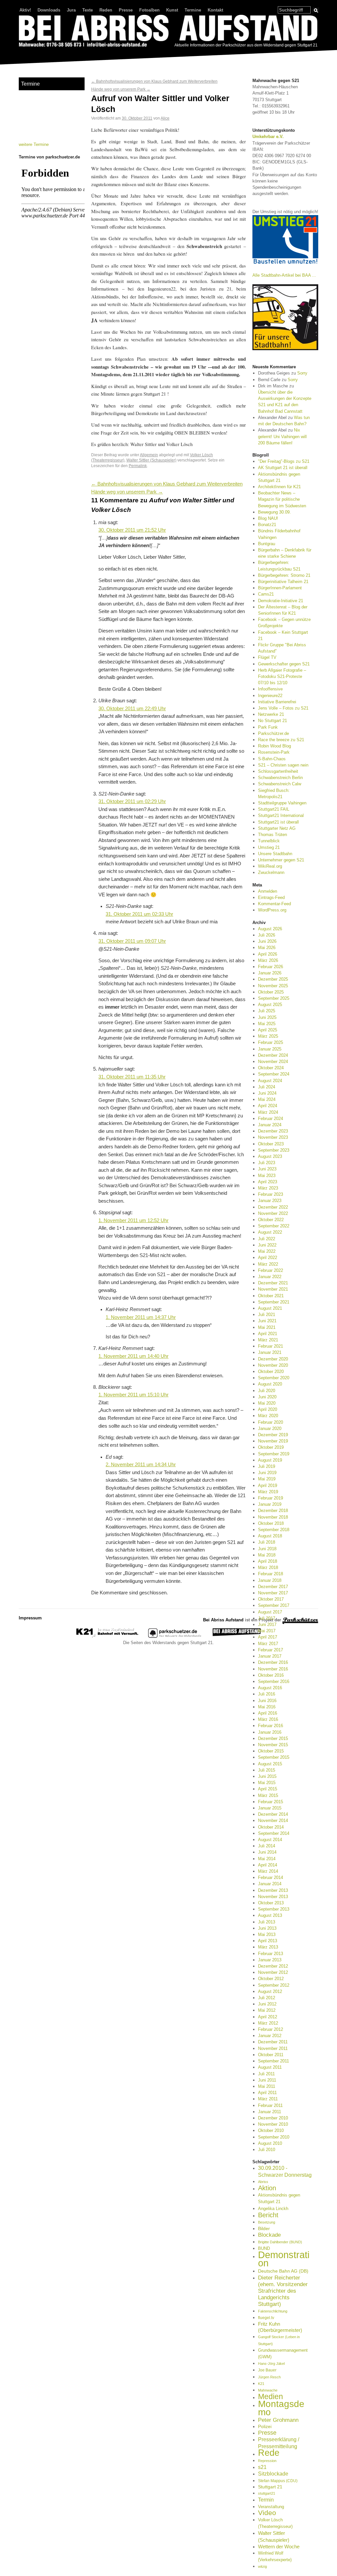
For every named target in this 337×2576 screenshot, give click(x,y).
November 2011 (273, 2048)
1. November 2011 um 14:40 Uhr (133, 1356)
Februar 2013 (271, 1954)
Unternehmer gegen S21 (281, 860)
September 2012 (274, 1985)
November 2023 (273, 1137)
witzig (262, 2566)
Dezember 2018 (273, 1511)
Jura (71, 10)
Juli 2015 (267, 1770)
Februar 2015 (271, 1802)
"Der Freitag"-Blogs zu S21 (284, 461)
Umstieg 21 (269, 847)
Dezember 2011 (273, 2042)
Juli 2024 (267, 1087)
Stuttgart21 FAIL (274, 809)
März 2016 (268, 1719)
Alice (165, 118)
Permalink (138, 466)
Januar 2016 (270, 1732)
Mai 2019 (267, 1479)
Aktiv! (25, 10)
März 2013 (268, 1947)
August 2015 (270, 1764)
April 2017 (268, 1637)
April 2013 (268, 1941)
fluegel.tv (266, 2318)
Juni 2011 (267, 2080)
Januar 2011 (270, 2112)
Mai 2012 (267, 2010)
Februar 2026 (271, 967)
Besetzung (267, 2222)
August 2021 (270, 1308)
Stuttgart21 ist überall (278, 822)
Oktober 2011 (271, 2055)
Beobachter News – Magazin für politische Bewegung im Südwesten (282, 499)
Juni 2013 (267, 1928)
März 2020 (268, 1416)
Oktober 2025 (271, 992)
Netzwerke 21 (271, 714)
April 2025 (268, 1030)
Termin (266, 2500)
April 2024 (268, 1106)
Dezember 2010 (273, 2118)
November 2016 (273, 1669)
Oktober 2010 (271, 2130)
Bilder (264, 2228)
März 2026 (268, 960)
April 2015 (268, 1789)
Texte (88, 10)
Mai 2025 (267, 1024)
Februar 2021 (271, 1346)
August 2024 (270, 1081)
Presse (126, 10)
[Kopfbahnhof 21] (107, 1636)
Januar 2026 (270, 973)
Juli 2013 (267, 1922)
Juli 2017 (267, 1618)
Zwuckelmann (271, 872)
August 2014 (270, 1840)
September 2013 (274, 1909)
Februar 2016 (271, 1726)
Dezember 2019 (273, 1435)
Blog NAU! (268, 518)
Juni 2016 (267, 1701)
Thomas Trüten (272, 835)
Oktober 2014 (271, 1827)
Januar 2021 (270, 1352)
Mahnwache (268, 2390)
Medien (271, 2396)
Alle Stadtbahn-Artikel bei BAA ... (284, 275)
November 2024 (273, 1062)
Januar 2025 (270, 1049)
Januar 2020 (270, 1428)
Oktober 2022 (271, 1220)
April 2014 (268, 1865)
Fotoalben (149, 10)
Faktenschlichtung (273, 2311)
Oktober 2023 (271, 1144)
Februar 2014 (271, 1877)
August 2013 (270, 1915)
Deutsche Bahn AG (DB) (283, 2271)
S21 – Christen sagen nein (283, 765)
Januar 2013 (270, 1960)
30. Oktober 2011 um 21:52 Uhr (132, 530)
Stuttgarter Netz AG (277, 828)
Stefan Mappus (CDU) (278, 2481)
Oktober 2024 (271, 1068)
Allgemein (149, 455)
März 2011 (268, 2099)
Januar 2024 (270, 1125)
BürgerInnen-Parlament (280, 588)
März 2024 (268, 1112)
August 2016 (270, 1688)
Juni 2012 (267, 2004)
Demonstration (284, 2259)
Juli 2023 (267, 1163)
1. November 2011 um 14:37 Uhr (141, 1317)
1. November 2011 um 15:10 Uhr (133, 1395)
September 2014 (274, 1833)
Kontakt (215, 10)
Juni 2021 (267, 1321)
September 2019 (274, 1454)
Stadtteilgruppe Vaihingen (282, 803)
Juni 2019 (267, 1473)
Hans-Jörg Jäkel (271, 2364)
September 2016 (274, 1681)
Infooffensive (270, 689)
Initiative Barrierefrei (277, 702)
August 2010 (270, 2143)
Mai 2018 (267, 1555)
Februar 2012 (271, 2029)
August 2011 (270, 2067)
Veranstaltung (271, 2507)
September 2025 (274, 998)
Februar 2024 (271, 1119)
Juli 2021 (267, 1315)
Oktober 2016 (271, 1675)
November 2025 (273, 986)
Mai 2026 (267, 948)
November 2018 (273, 1517)
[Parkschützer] (175, 1636)
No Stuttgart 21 (272, 721)
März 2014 (268, 1871)
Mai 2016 (267, 1707)
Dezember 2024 (273, 1055)
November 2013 (273, 1897)
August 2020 (270, 1384)
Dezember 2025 (273, 979)
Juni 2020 (267, 1397)
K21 (261, 2384)
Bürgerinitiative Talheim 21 (283, 582)
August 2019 (270, 1460)
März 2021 (268, 1340)
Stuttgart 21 (270, 2487)
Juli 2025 (267, 1011)
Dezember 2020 (273, 1359)
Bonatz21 (267, 525)
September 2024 (274, 1074)
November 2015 (273, 1745)
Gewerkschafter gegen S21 (284, 664)
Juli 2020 (267, 1391)
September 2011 (273, 2061)
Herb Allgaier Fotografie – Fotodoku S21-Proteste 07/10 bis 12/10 (282, 676)
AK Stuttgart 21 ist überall (283, 468)
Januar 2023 (270, 1201)
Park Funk (268, 727)
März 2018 (268, 1568)
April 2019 (268, 1485)
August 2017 (270, 1612)
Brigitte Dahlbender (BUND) (280, 2242)
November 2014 (273, 1820)
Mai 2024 (267, 1099)
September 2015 (274, 1757)
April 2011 (267, 2093)
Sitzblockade (273, 2474)
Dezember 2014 (273, 1814)
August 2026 (270, 929)
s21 (262, 2467)
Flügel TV (267, 657)
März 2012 (268, 2023)
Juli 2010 (267, 2150)
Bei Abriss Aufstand (43, 54)
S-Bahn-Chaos (272, 759)
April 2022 (268, 1258)
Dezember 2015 (273, 1738)
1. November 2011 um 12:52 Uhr (133, 1220)
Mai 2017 (267, 1631)
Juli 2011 (266, 2074)
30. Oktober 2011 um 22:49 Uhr (132, 709)
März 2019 (268, 1492)
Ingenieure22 (270, 696)
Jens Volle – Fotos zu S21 (283, 708)
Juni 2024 (267, 1093)
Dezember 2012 (273, 1966)
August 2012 (270, 1991)
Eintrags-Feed (271, 897)
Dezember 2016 (273, 1662)
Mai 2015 (267, 1783)
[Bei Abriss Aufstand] (168, 32)
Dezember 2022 (273, 1207)
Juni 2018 (267, 1549)
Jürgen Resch (269, 2377)
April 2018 (268, 1561)
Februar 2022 (271, 1270)
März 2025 (268, 1036)
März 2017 (268, 1644)
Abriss (263, 2182)
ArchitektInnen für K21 (279, 487)
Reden (106, 10)
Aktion (267, 2188)
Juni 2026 (267, 941)
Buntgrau (267, 544)
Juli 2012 (267, 1998)
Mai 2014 (267, 1859)
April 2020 (268, 1409)
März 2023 (268, 1188)
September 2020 (274, 1378)
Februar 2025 (271, 1042)
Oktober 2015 (271, 1751)
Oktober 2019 (271, 1447)
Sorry (302, 373)
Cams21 (266, 594)
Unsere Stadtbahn (275, 854)
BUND (264, 2248)
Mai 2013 (267, 1934)
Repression (267, 2461)
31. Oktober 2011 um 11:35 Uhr (132, 1077)
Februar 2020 (271, 1422)
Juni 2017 (267, 1624)
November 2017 (273, 1593)
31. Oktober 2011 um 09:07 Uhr (132, 941)
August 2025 (270, 1005)
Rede (269, 2453)
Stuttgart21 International (281, 815)
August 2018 (270, 1536)
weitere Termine (34, 144)
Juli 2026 (267, 935)
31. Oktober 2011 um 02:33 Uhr (139, 914)
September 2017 (274, 1605)
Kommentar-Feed (274, 904)
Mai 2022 (267, 1251)
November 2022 (273, 1213)
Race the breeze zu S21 (281, 740)
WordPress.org (272, 910)
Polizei (265, 2426)
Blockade (269, 2235)
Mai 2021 (267, 1327)
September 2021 (274, 1302)
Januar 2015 (270, 1808)
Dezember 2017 (273, 1587)
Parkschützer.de (273, 733)
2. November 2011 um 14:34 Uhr (141, 1465)
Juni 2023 (267, 1169)
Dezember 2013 (273, 1890)
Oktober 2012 (271, 1979)
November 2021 (273, 1289)
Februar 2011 (270, 2105)
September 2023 (274, 1150)
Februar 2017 (271, 1650)
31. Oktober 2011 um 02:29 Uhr (132, 801)
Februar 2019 (271, 1498)
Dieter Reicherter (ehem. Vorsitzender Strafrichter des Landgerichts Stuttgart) (283, 2291)
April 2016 (268, 1713)
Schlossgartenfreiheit (278, 771)
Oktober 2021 (271, 1296)
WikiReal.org (270, 866)
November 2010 (273, 2124)
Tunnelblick (269, 841)
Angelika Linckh (273, 2209)
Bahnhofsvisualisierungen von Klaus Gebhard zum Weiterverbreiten (154, 81)
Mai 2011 (267, 2086)
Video (267, 2513)
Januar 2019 (270, 1504)
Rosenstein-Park (274, 752)
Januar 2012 (270, 2036)
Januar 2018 (270, 1580)
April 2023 (268, 1182)
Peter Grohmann (278, 2420)
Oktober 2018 (271, 1523)
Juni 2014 (267, 1852)
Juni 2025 (267, 1017)
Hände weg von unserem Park (121, 89)
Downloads (49, 10)
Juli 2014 (267, 1846)
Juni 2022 (267, 1245)
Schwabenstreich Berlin (280, 778)
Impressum (30, 1618)
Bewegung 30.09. (274, 512)
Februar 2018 (271, 1574)
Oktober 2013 (271, 1903)
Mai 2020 (267, 1403)
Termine (193, 10)
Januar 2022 (270, 1277)
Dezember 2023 (273, 1131)
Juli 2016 (267, 1694)
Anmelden (268, 891)
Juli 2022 (267, 1239)
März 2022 (268, 1264)
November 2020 (273, 1365)
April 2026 (268, 954)
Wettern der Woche (279, 2547)
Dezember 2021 (273, 1283)
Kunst (172, 10)
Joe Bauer (267, 2370)
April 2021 (268, 1334)
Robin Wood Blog (274, 746)
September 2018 (274, 1530)
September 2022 (274, 1226)
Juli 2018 (267, 1542)
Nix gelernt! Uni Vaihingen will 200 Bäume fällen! (282, 436)
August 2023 (270, 1156)
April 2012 (268, 2017)
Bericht (268, 2215)
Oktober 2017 (271, 1599)
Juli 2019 (267, 1466)
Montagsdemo (281, 2408)
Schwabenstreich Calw (280, 784)
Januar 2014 (270, 1884)
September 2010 (274, 2137)
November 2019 (273, 1441)
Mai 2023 (267, 1176)
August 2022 (270, 1232)
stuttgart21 (267, 2493)
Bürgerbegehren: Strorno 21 (284, 575)
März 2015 (268, 1795)
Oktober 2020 (271, 1372)
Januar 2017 (270, 1656)
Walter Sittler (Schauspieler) (151, 460)
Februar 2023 (271, 1194)
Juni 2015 (267, 1776)
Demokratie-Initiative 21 (281, 601)
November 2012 (273, 1972)
